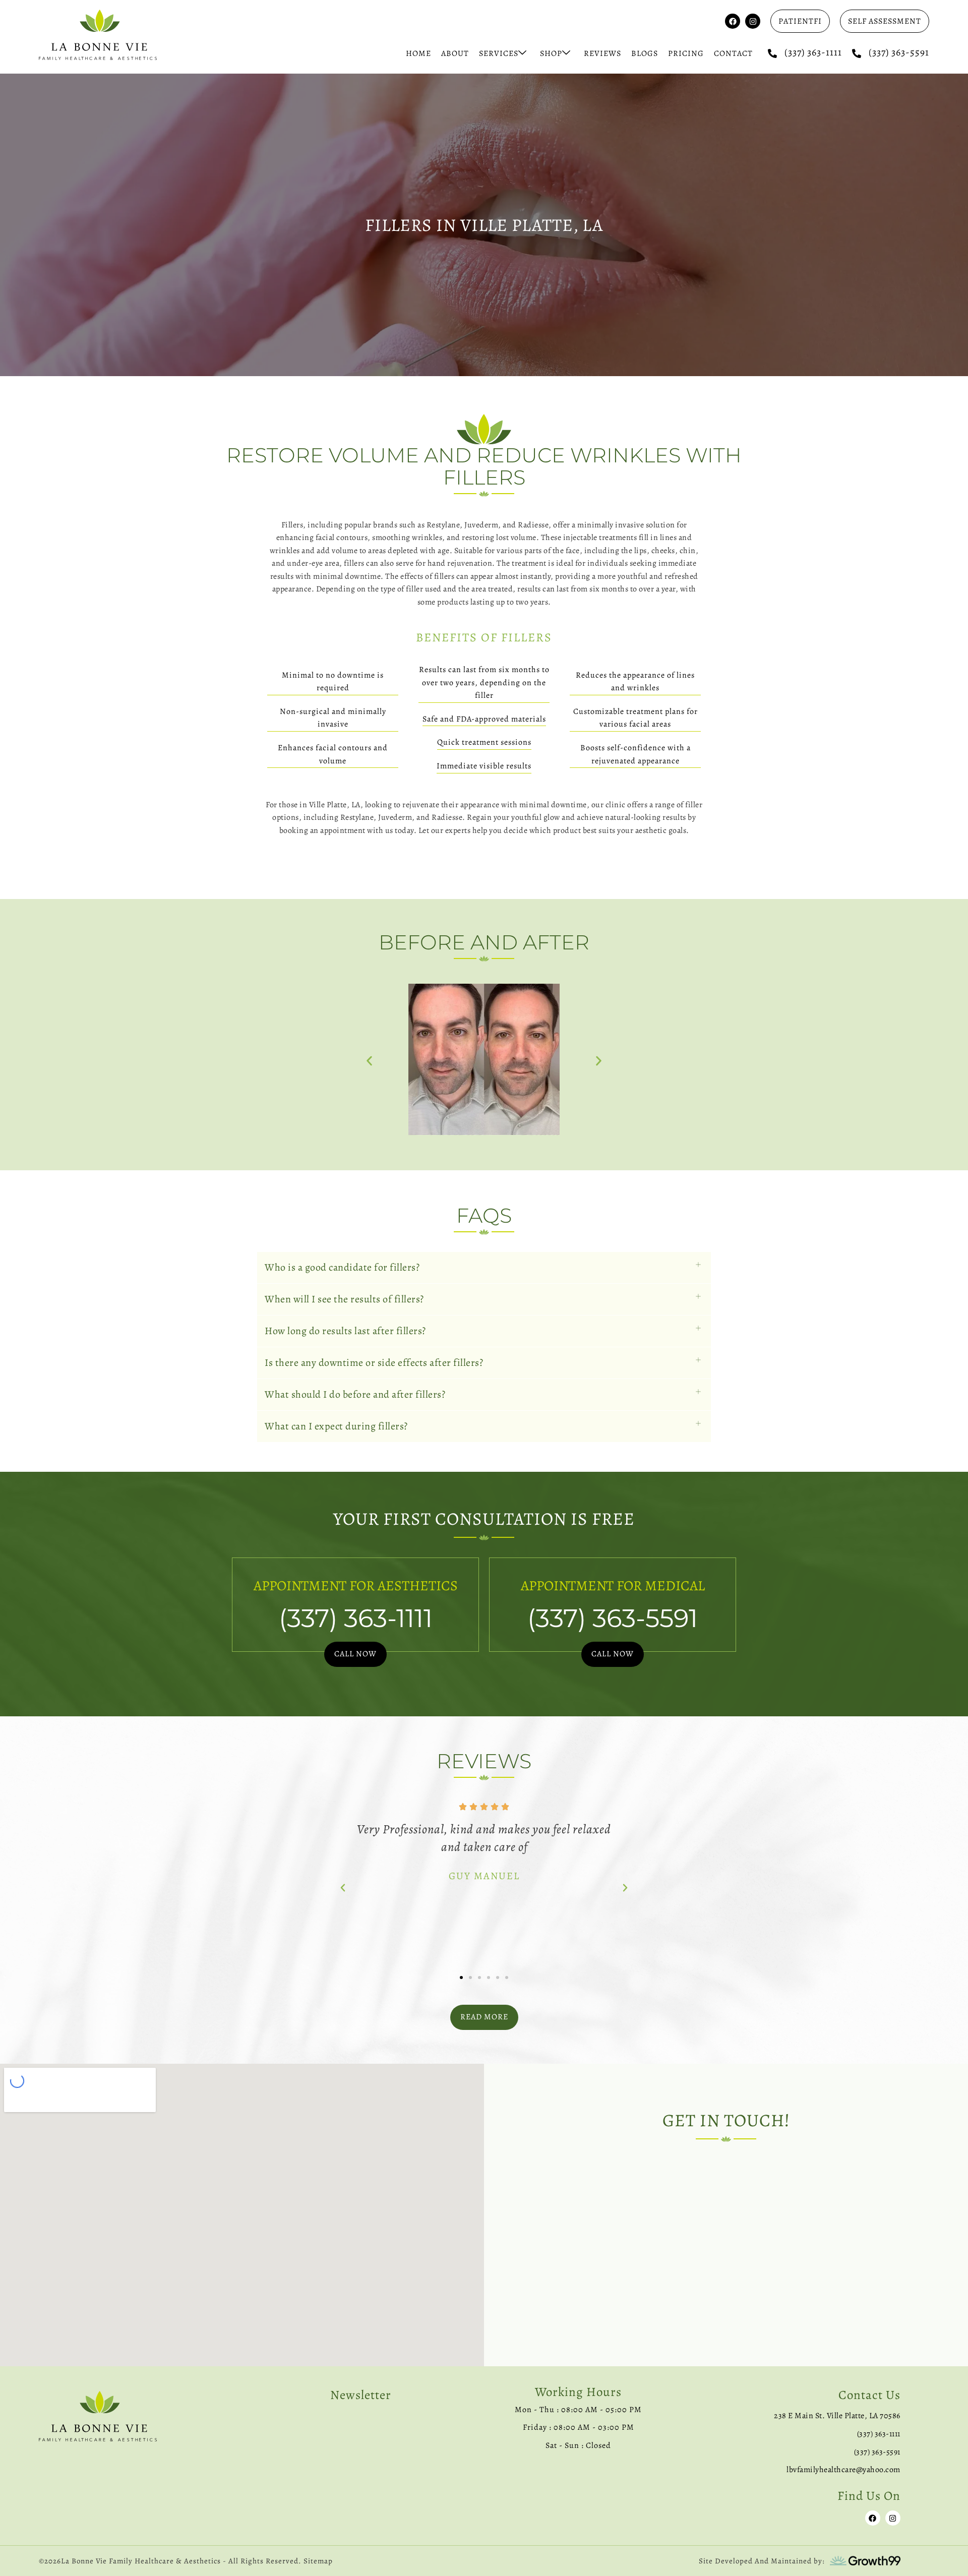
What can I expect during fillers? (336, 1426)
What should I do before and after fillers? (355, 1394)
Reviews (602, 53)
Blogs (645, 53)
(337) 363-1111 (813, 52)
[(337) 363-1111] (772, 53)
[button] (369, 1061)
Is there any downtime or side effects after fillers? (374, 1363)
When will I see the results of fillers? (344, 1299)
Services (499, 53)
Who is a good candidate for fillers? (342, 1267)
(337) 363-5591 (899, 52)
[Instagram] (753, 21)
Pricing (686, 53)
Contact (733, 53)
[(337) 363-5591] (857, 53)
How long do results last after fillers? (345, 1331)
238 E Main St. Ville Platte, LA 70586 (837, 2416)
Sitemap (318, 2561)
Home (418, 53)
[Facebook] (733, 21)
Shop (551, 53)
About (455, 53)
